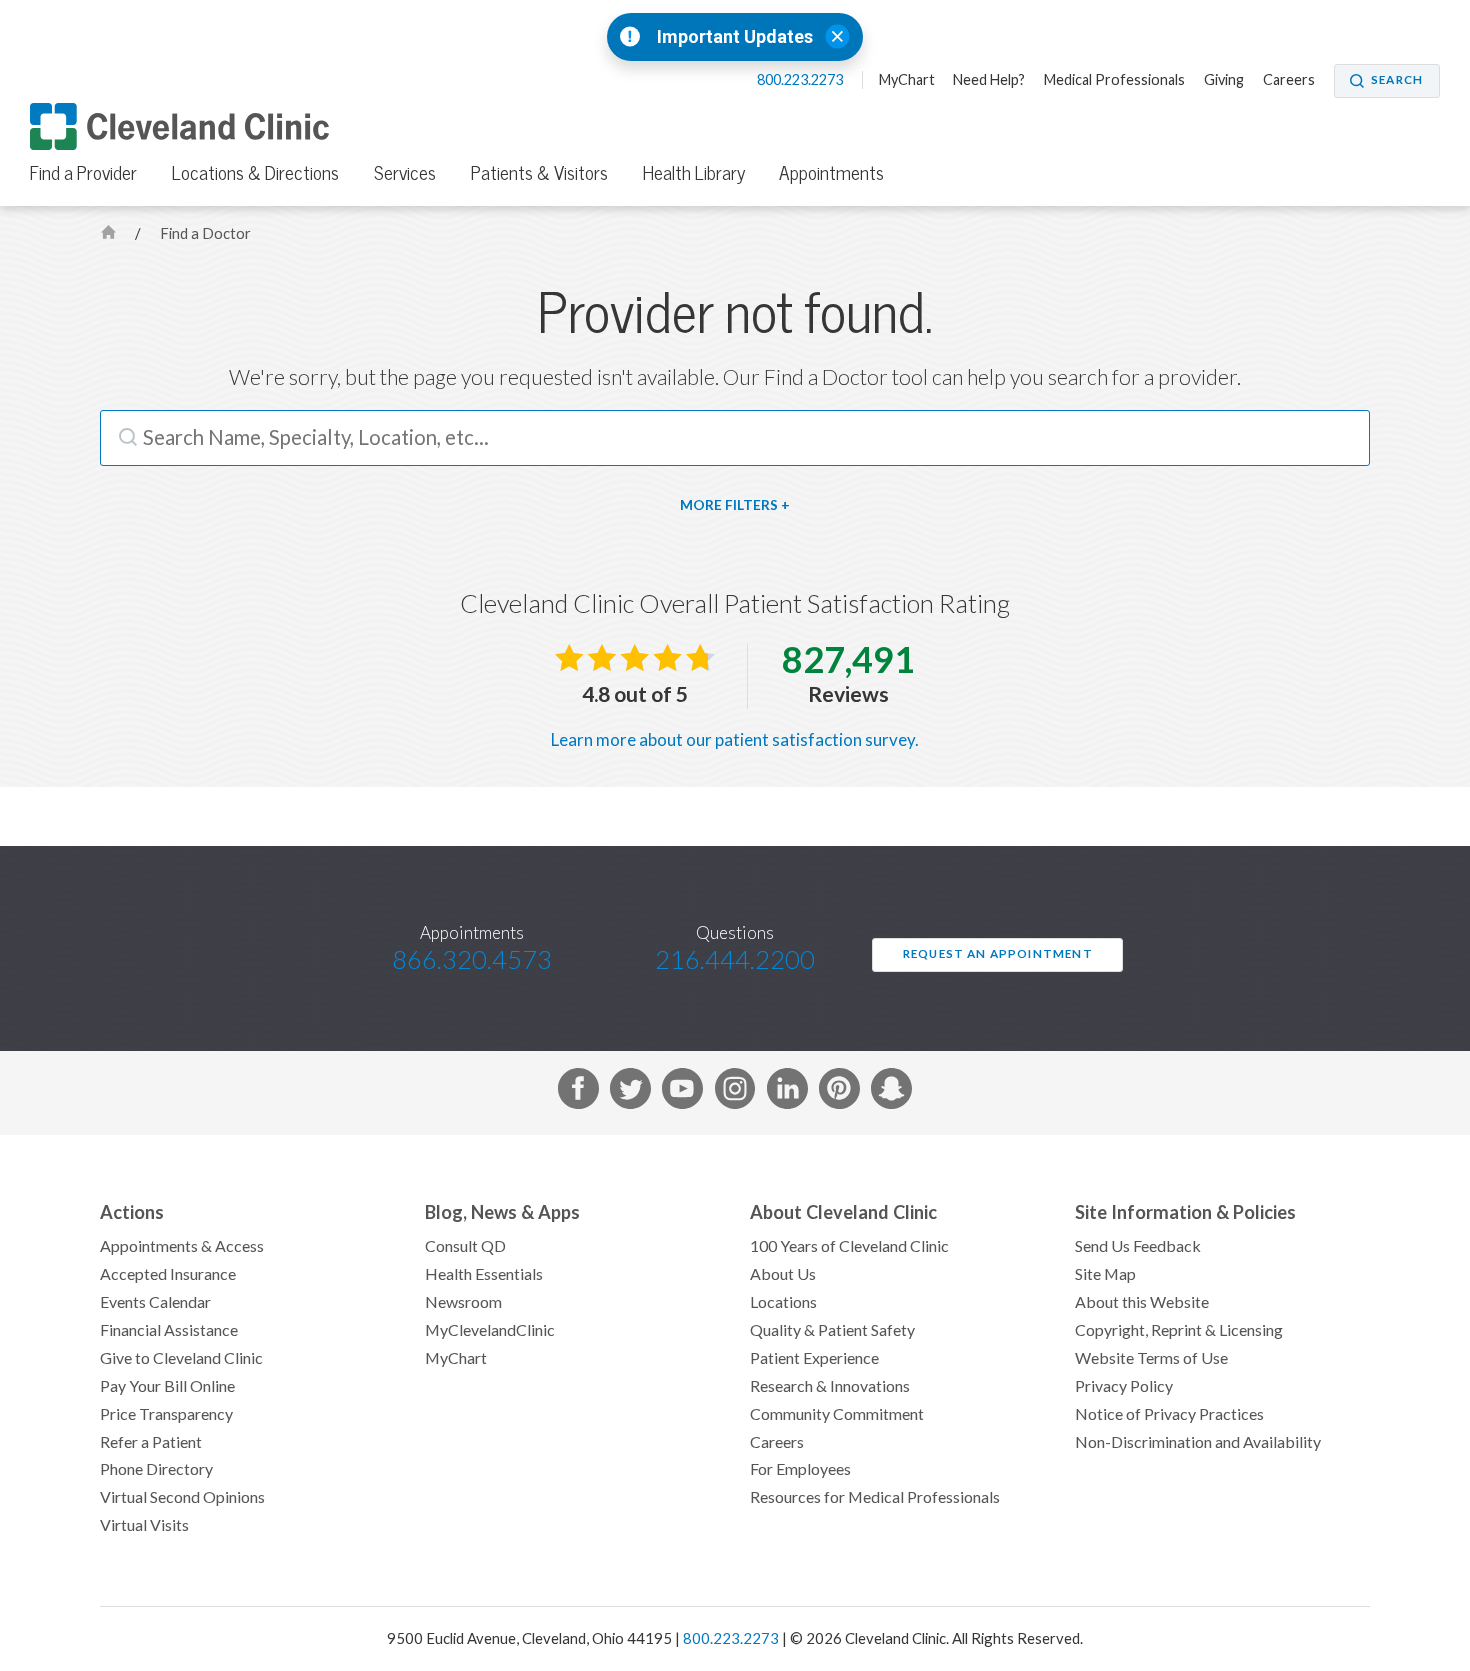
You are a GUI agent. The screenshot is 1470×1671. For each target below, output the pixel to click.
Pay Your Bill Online (167, 1386)
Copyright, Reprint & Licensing (1179, 1330)
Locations (783, 1302)
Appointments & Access (182, 1246)
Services (405, 173)
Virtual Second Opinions (182, 1497)
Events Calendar (155, 1302)
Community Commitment (837, 1414)
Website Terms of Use (1151, 1358)
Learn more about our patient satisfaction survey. (735, 740)
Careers (1289, 80)
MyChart (907, 80)
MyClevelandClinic (490, 1330)
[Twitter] (630, 1092)
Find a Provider (83, 173)
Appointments (831, 173)
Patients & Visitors (539, 173)
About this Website (1142, 1302)
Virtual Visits (144, 1525)
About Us (783, 1274)
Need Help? (989, 80)
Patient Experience (814, 1358)
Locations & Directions (255, 173)
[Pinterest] (839, 1092)
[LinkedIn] (787, 1092)
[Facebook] (578, 1092)
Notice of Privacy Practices (1169, 1414)
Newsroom (463, 1302)
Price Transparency (166, 1414)
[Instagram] (735, 1092)
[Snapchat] (891, 1092)
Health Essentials (484, 1274)
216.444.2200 (735, 961)
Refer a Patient (151, 1442)
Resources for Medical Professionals (875, 1497)
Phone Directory (156, 1469)
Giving (1224, 80)
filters (751, 505)
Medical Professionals (1114, 80)
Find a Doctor (205, 233)
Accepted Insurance (168, 1274)
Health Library (694, 173)
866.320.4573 (472, 961)
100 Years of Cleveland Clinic (849, 1246)
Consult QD (465, 1246)
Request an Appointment (998, 954)
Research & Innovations (830, 1386)
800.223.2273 (801, 80)
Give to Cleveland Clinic (181, 1358)
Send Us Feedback (1138, 1246)
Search (1397, 80)
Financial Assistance (169, 1330)
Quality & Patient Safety (832, 1330)
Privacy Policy (1124, 1386)
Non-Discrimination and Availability (1198, 1442)
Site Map (1105, 1274)
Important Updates (735, 37)
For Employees (800, 1469)
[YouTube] (682, 1092)
